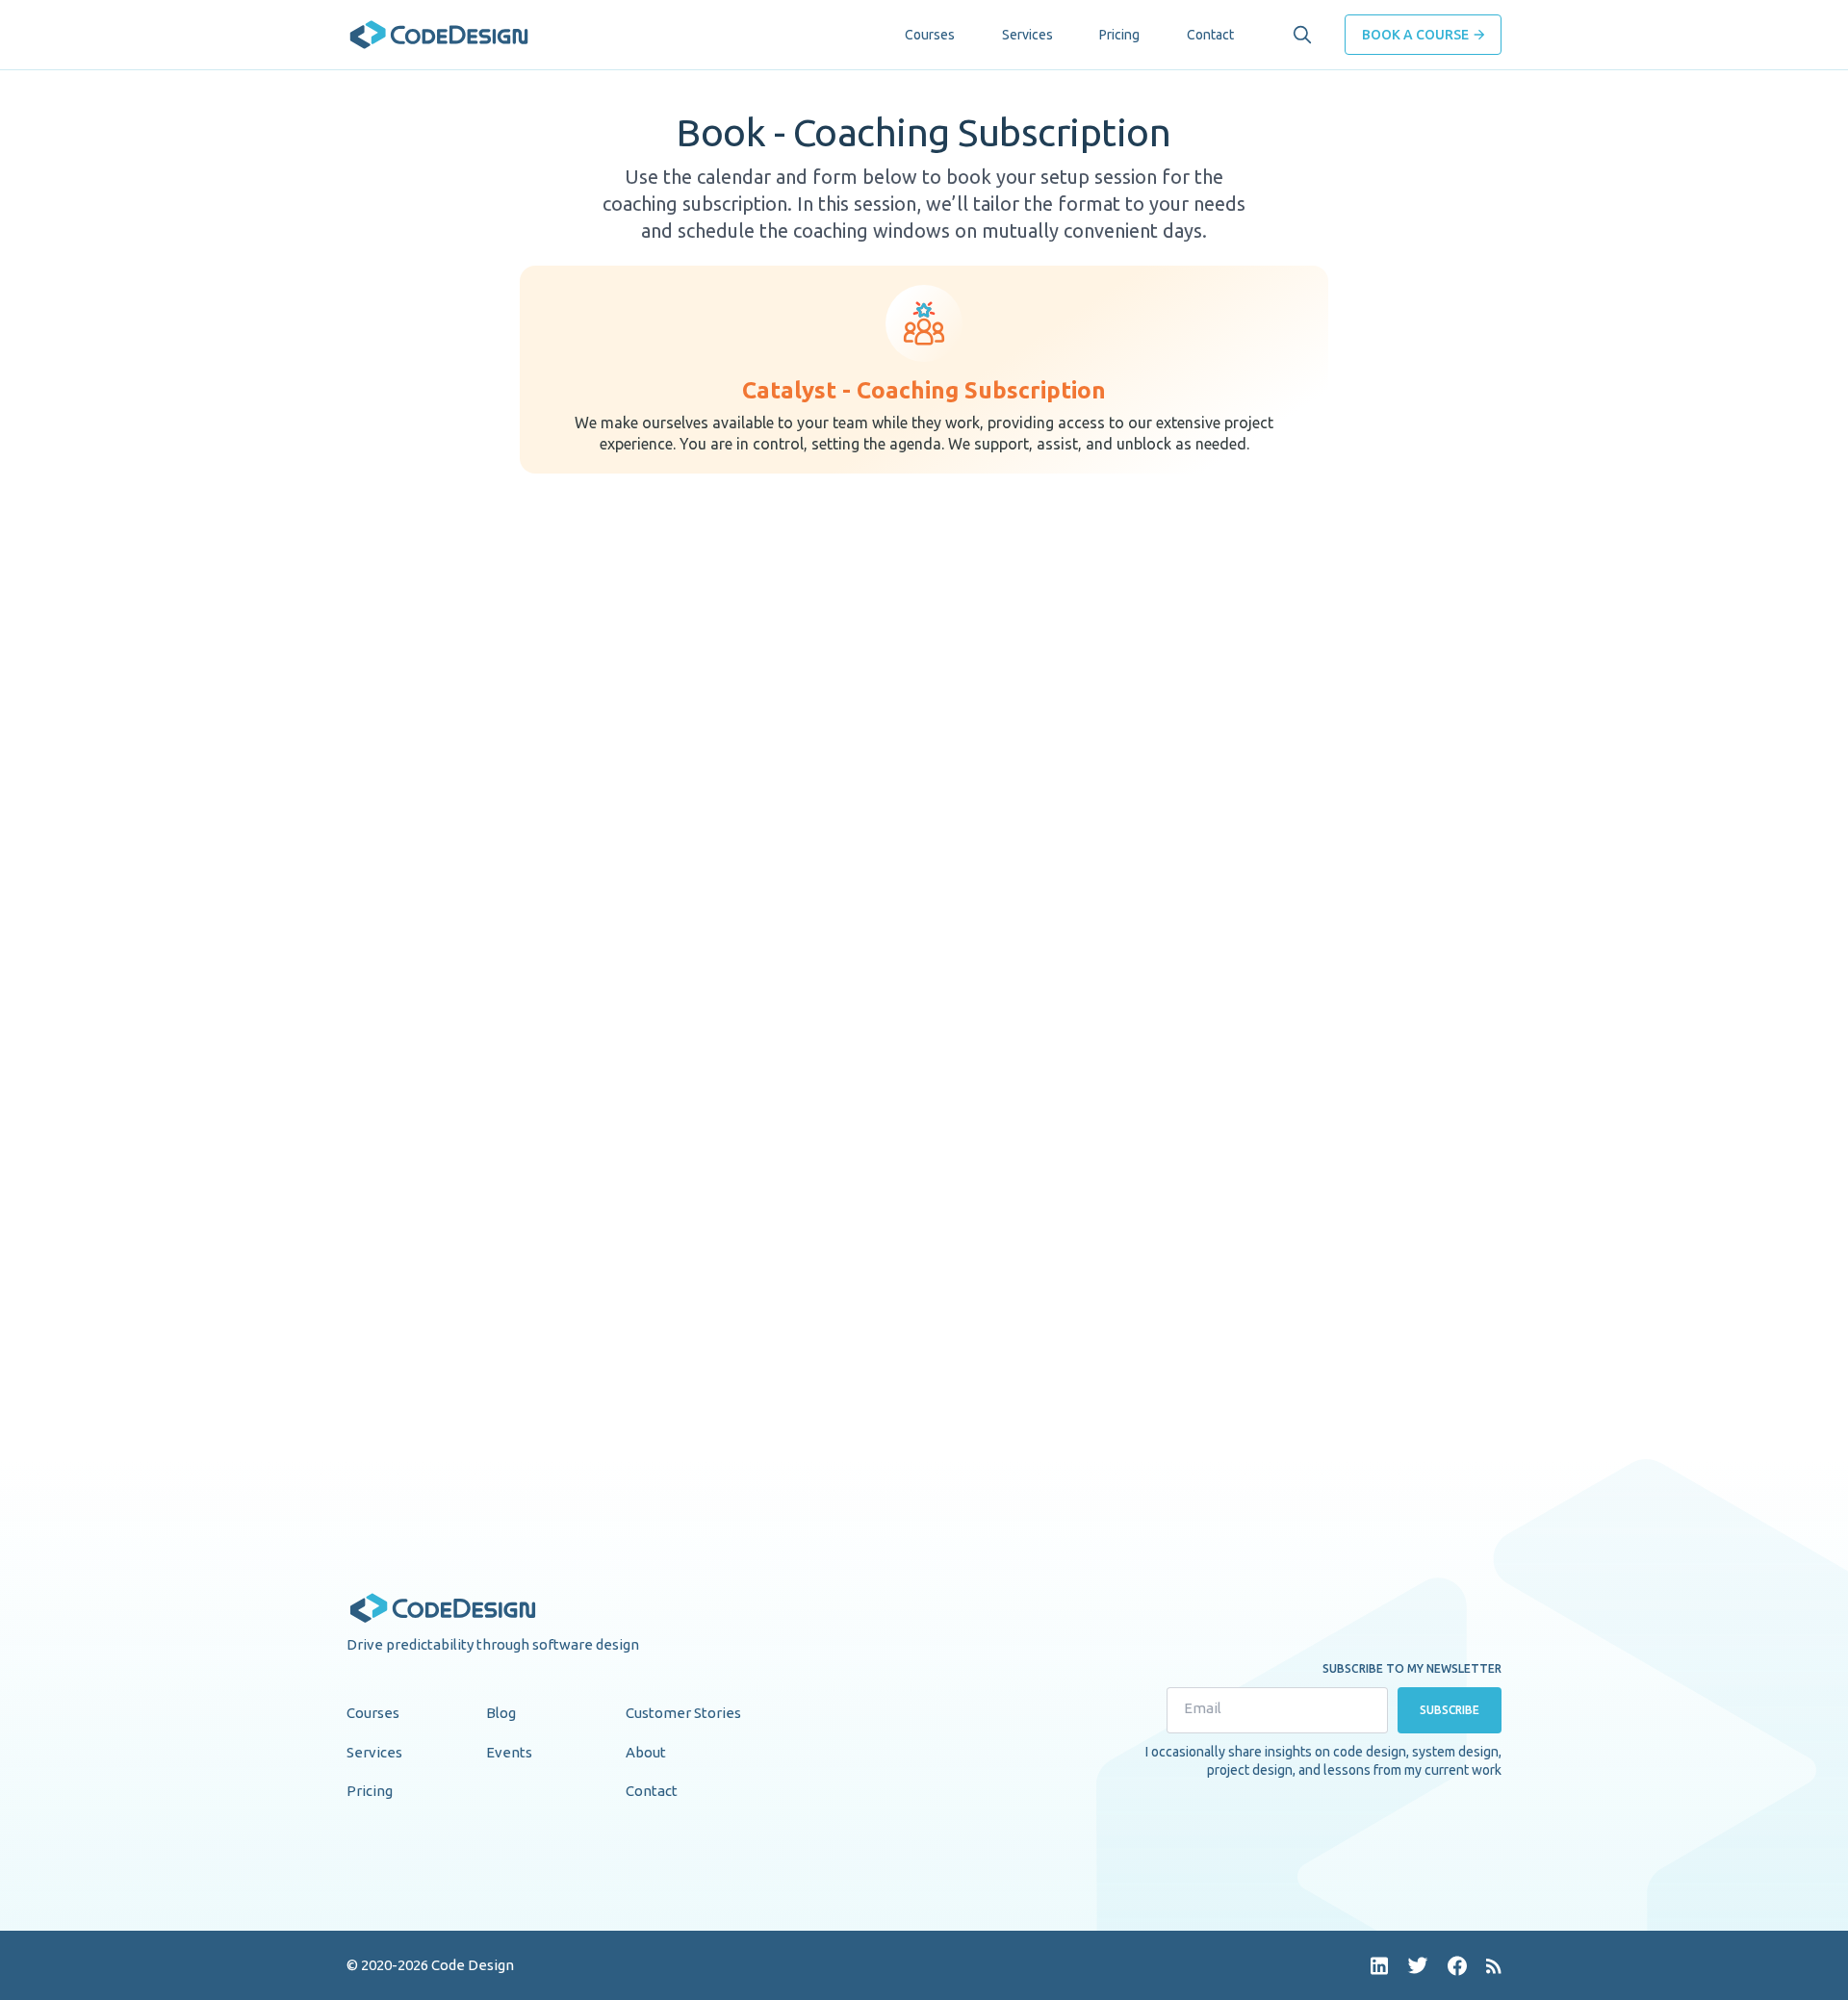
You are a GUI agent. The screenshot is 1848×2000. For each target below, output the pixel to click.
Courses (930, 35)
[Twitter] (1418, 1965)
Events (509, 1752)
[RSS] (1494, 1966)
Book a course (1415, 35)
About (646, 1752)
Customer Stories (683, 1713)
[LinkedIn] (1379, 1966)
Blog (501, 1713)
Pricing (1119, 35)
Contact (1210, 35)
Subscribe (1450, 1710)
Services (1027, 35)
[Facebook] (1457, 1966)
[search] (1302, 35)
